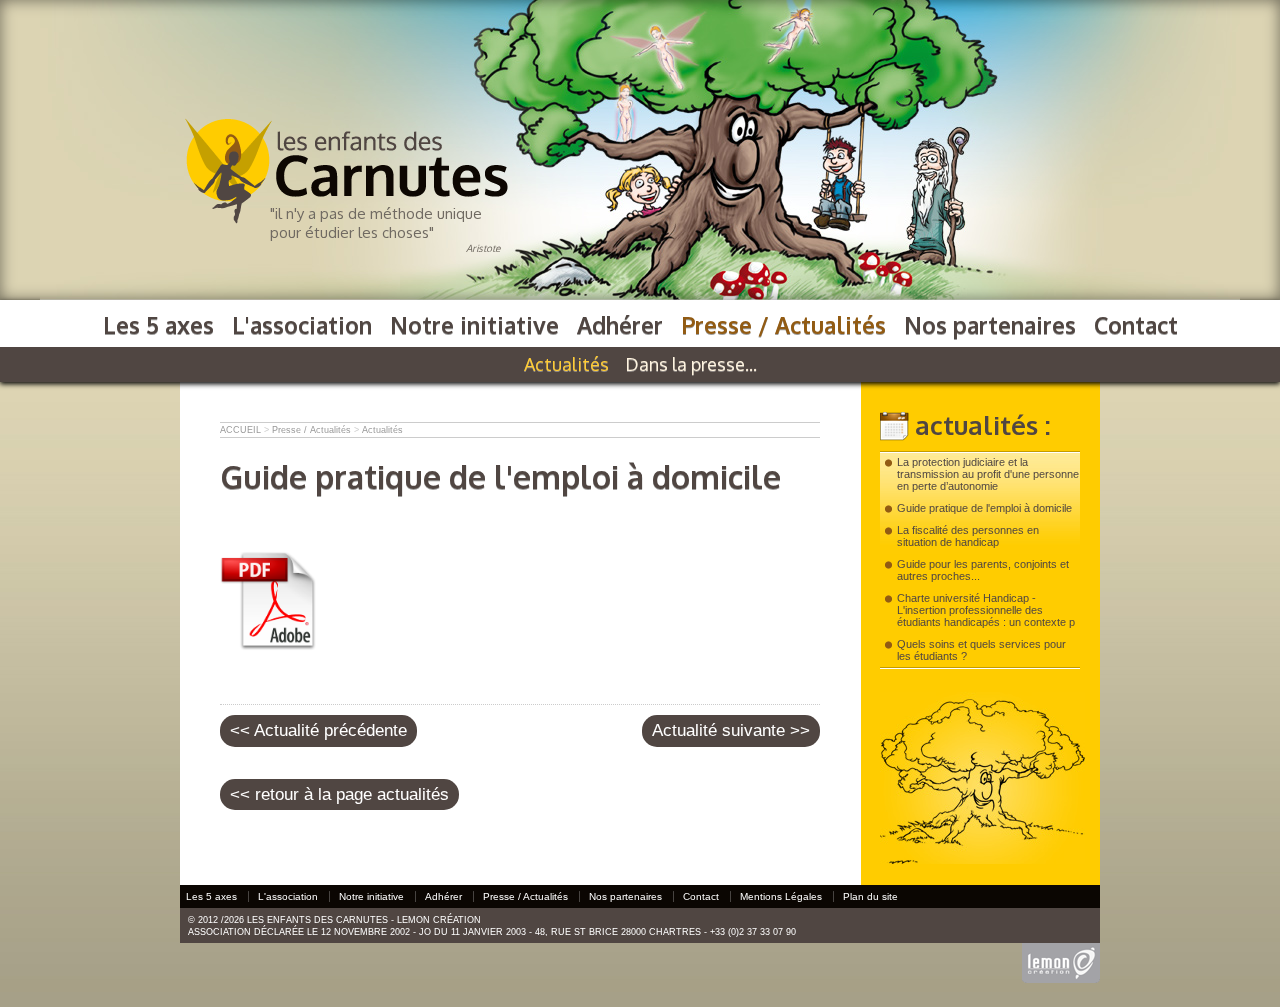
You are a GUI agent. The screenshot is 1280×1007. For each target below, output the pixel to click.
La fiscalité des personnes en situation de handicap (968, 536)
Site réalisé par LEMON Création (1061, 954)
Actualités (566, 364)
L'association (302, 324)
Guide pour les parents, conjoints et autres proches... (983, 570)
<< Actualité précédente (318, 730)
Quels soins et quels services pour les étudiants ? (981, 650)
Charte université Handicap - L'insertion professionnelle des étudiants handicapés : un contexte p (986, 610)
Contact (1136, 324)
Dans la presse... (691, 364)
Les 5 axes (158, 324)
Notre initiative (474, 324)
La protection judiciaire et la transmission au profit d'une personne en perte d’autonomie (988, 474)
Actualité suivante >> (731, 730)
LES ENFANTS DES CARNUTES (288, 126)
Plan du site (870, 896)
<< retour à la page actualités (339, 794)
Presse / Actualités (783, 324)
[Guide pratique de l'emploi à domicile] (270, 645)
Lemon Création (439, 920)
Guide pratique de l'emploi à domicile (984, 508)
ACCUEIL (240, 430)
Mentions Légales (781, 896)
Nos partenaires (990, 324)
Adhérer (620, 324)
